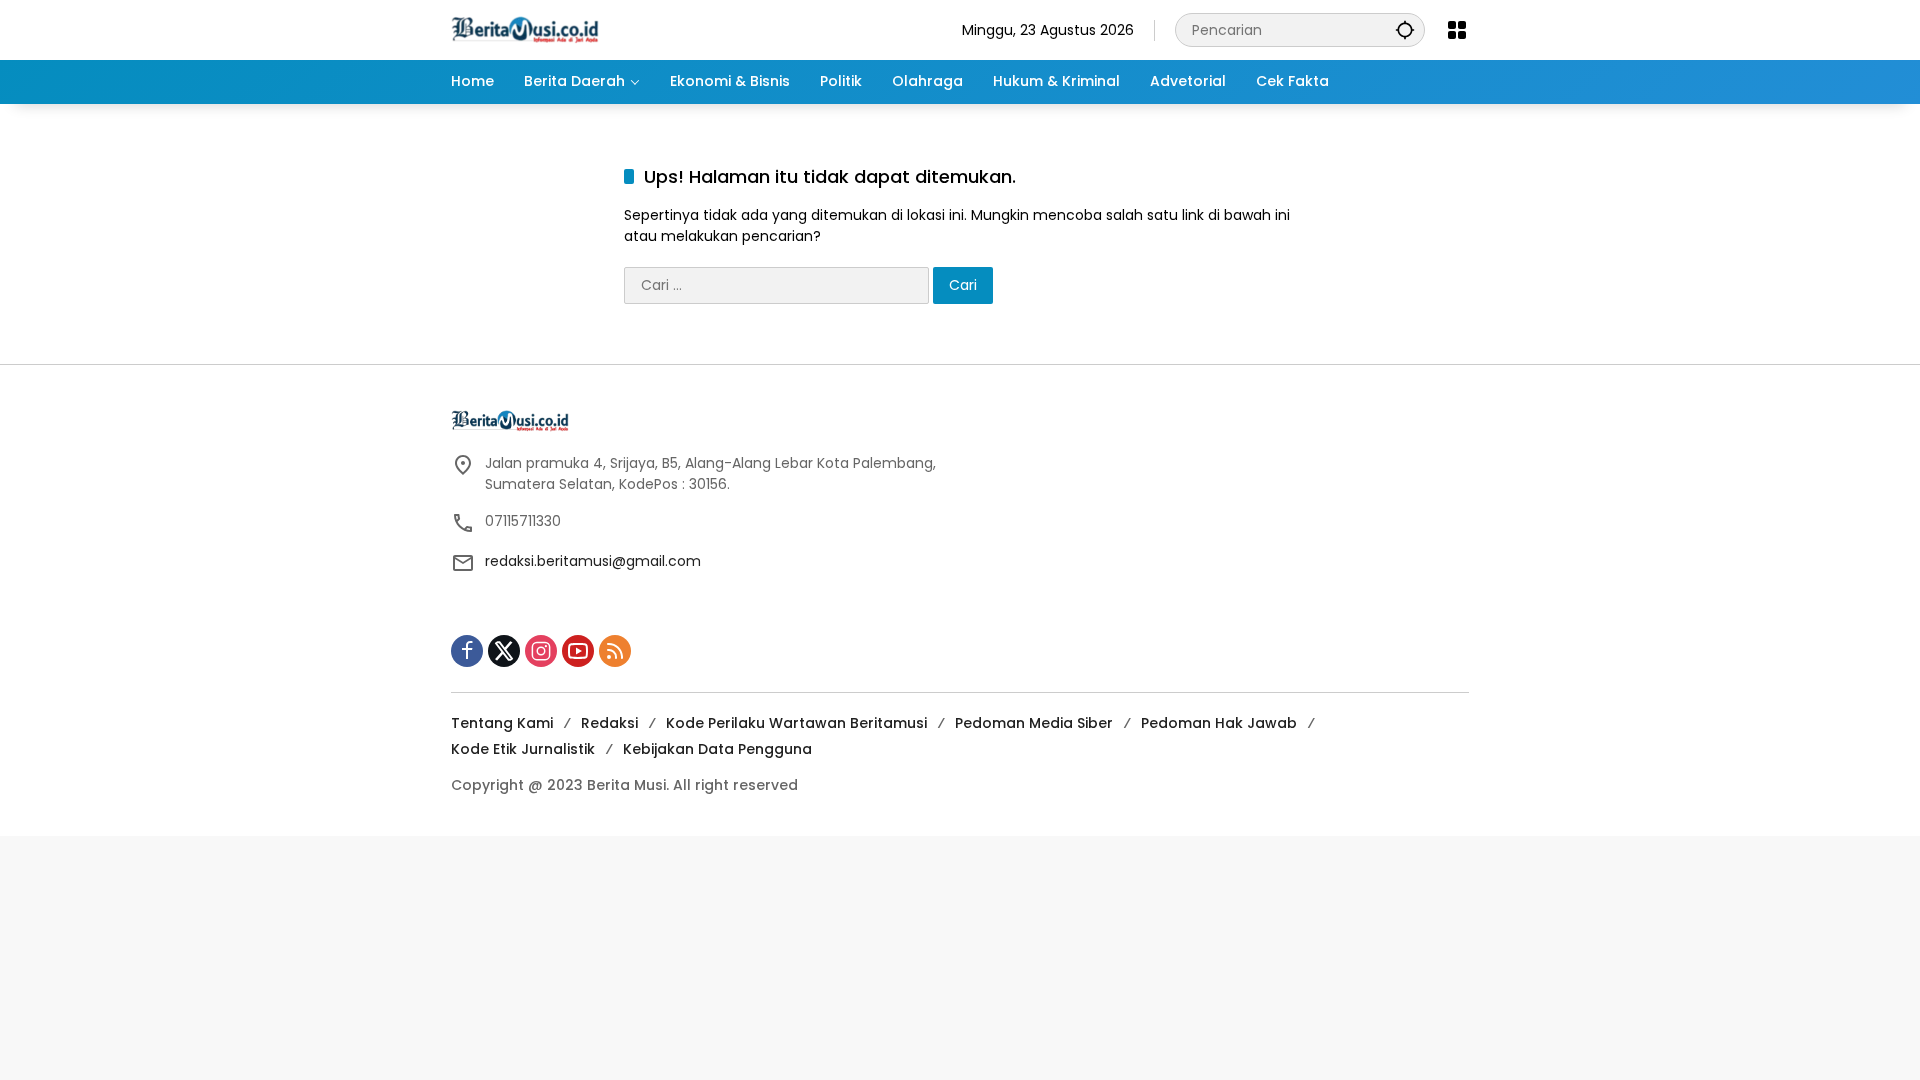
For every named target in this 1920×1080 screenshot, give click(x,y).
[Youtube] (578, 651)
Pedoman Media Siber (1034, 723)
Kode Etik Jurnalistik (523, 749)
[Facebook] (467, 651)
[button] (1405, 29)
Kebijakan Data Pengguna (717, 749)
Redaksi (609, 723)
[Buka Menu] (1457, 30)
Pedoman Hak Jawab (1219, 723)
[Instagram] (541, 651)
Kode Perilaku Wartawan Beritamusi (796, 723)
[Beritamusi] (525, 29)
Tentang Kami (502, 723)
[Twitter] (504, 651)
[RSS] (615, 651)
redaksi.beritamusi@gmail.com (593, 561)
